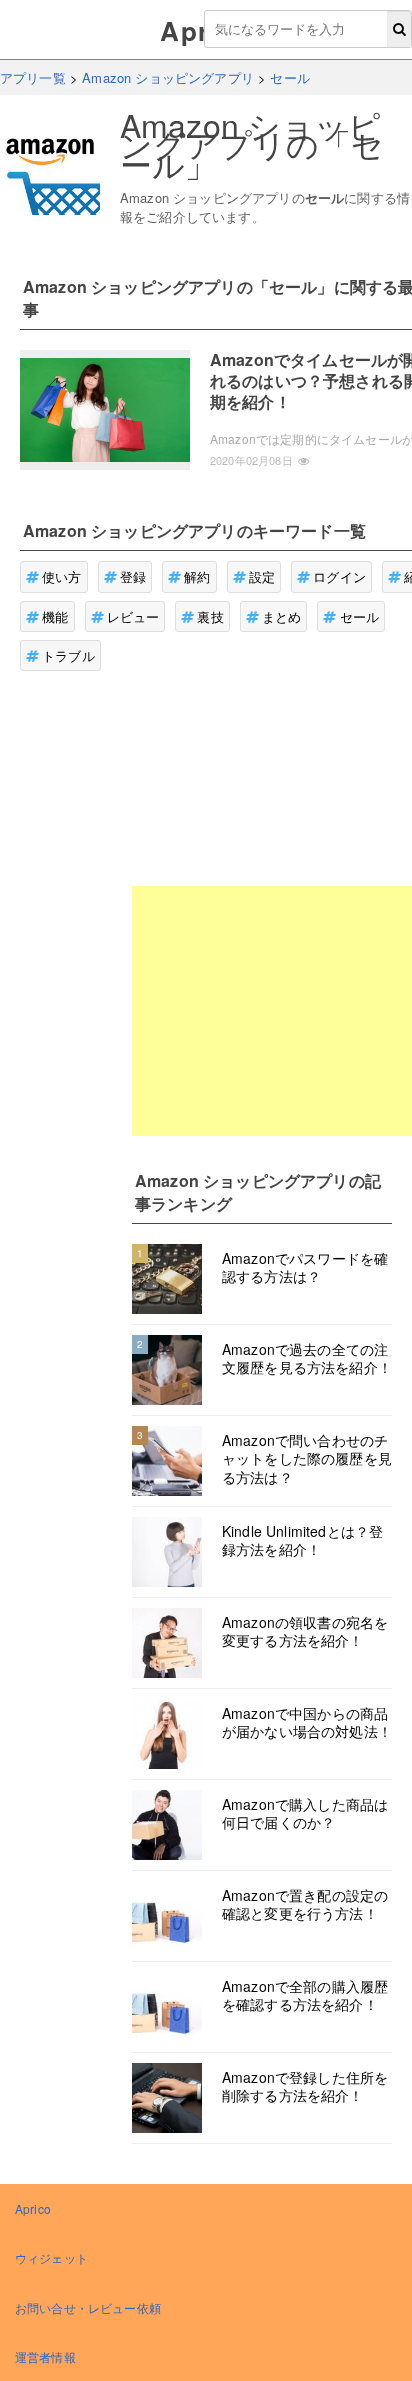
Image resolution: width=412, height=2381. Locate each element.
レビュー (133, 616)
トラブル (68, 655)
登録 (133, 576)
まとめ (281, 616)
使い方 (61, 576)
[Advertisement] (272, 1011)
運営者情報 (45, 2356)
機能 (55, 616)
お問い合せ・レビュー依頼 (88, 2307)
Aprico (33, 2208)
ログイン (339, 576)
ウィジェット (51, 2257)
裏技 (210, 616)
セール (359, 616)
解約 (197, 576)
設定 (262, 576)
